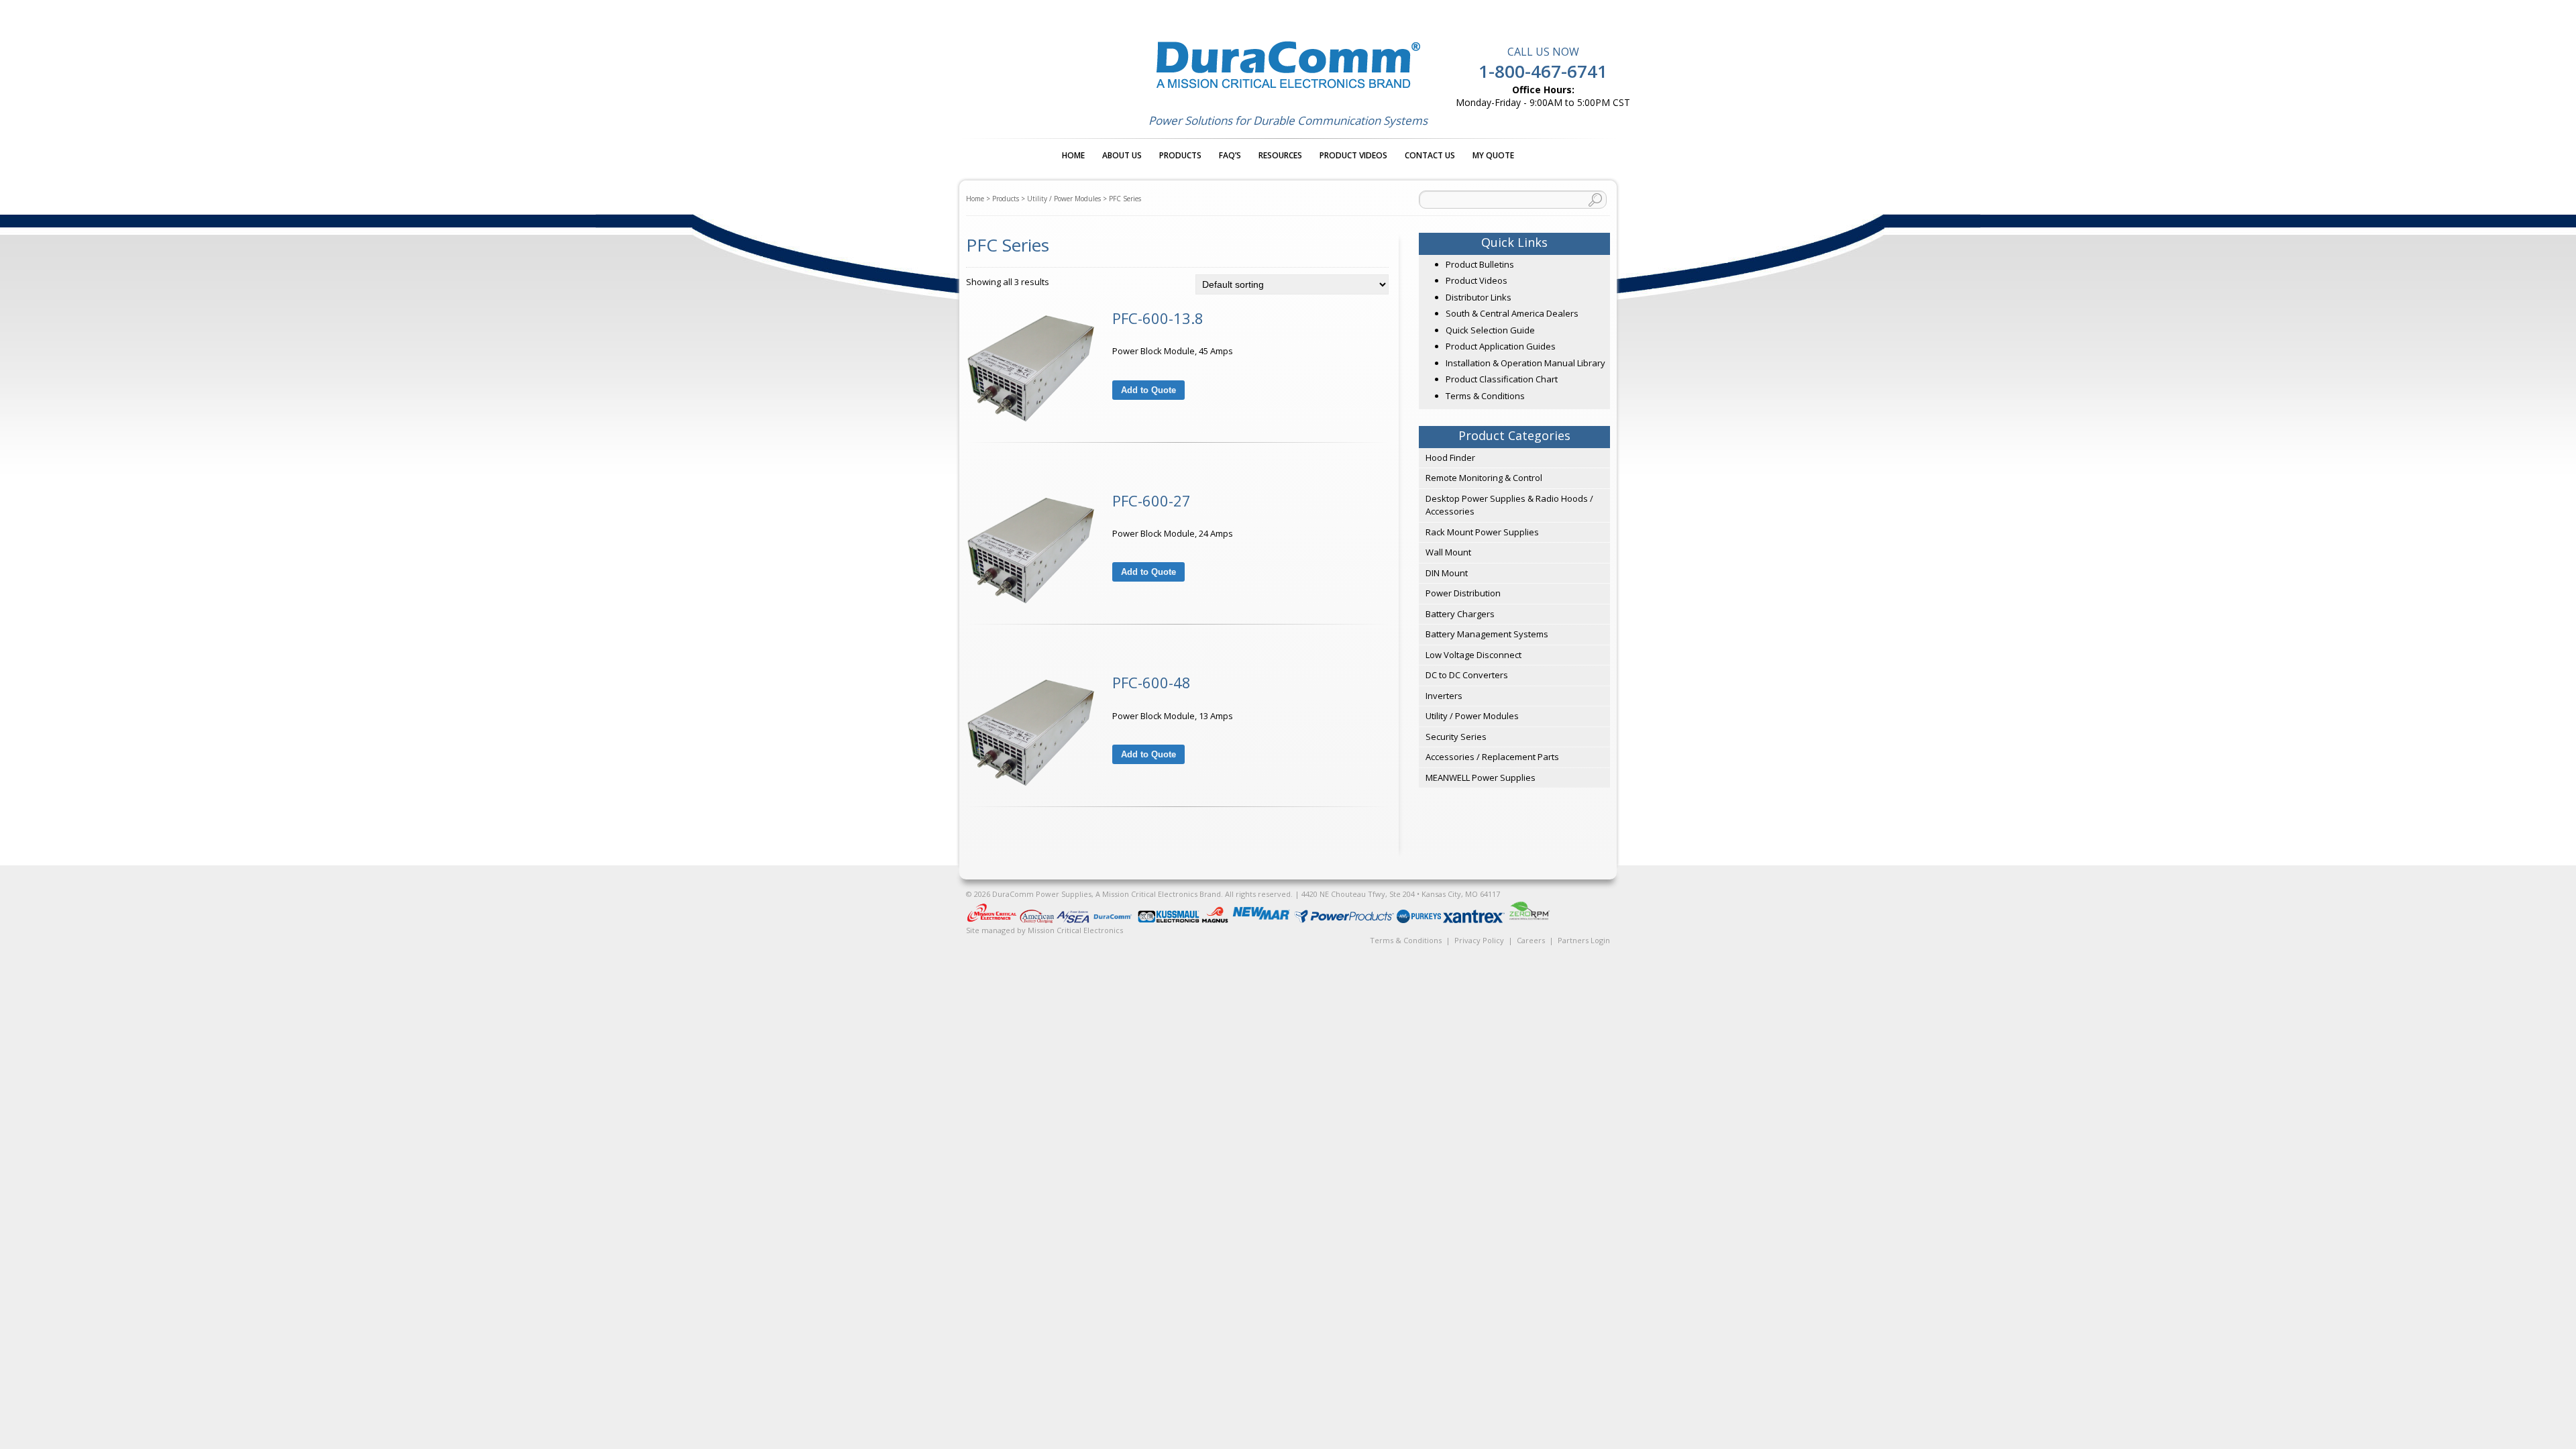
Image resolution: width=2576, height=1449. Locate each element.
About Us (1122, 155)
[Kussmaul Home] (1170, 920)
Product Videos (1353, 155)
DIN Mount (1447, 573)
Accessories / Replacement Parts (1492, 757)
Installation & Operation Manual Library (1525, 363)
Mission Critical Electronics (1075, 930)
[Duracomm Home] (1115, 920)
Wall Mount (1448, 552)
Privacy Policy (1479, 940)
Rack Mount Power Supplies (1482, 532)
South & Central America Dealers (1512, 313)
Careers (1531, 940)
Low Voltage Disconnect (1473, 655)
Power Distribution (1463, 593)
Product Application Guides (1501, 346)
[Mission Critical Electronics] (993, 920)
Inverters (1444, 696)
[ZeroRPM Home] (1529, 920)
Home (1073, 155)
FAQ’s (1230, 155)
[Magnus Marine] (1216, 920)
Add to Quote (1148, 390)
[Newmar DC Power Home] (1262, 920)
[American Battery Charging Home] (1038, 920)
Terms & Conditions (1485, 396)
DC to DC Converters (1467, 675)
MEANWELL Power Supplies (1481, 777)
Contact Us (1430, 155)
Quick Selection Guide (1490, 330)
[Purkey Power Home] (1420, 920)
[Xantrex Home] (1475, 920)
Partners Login (1584, 940)
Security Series (1456, 737)
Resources (1280, 155)
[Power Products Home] (1345, 920)
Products (1180, 155)
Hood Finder (1450, 458)
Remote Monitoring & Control (1484, 478)
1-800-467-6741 (1543, 71)
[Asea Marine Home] (1074, 920)
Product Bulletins (1480, 264)
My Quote (1493, 155)
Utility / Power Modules (1064, 199)
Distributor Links (1479, 297)
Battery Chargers (1460, 614)
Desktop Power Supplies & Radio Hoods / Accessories (1509, 505)
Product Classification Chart (1502, 379)
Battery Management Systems (1487, 634)
